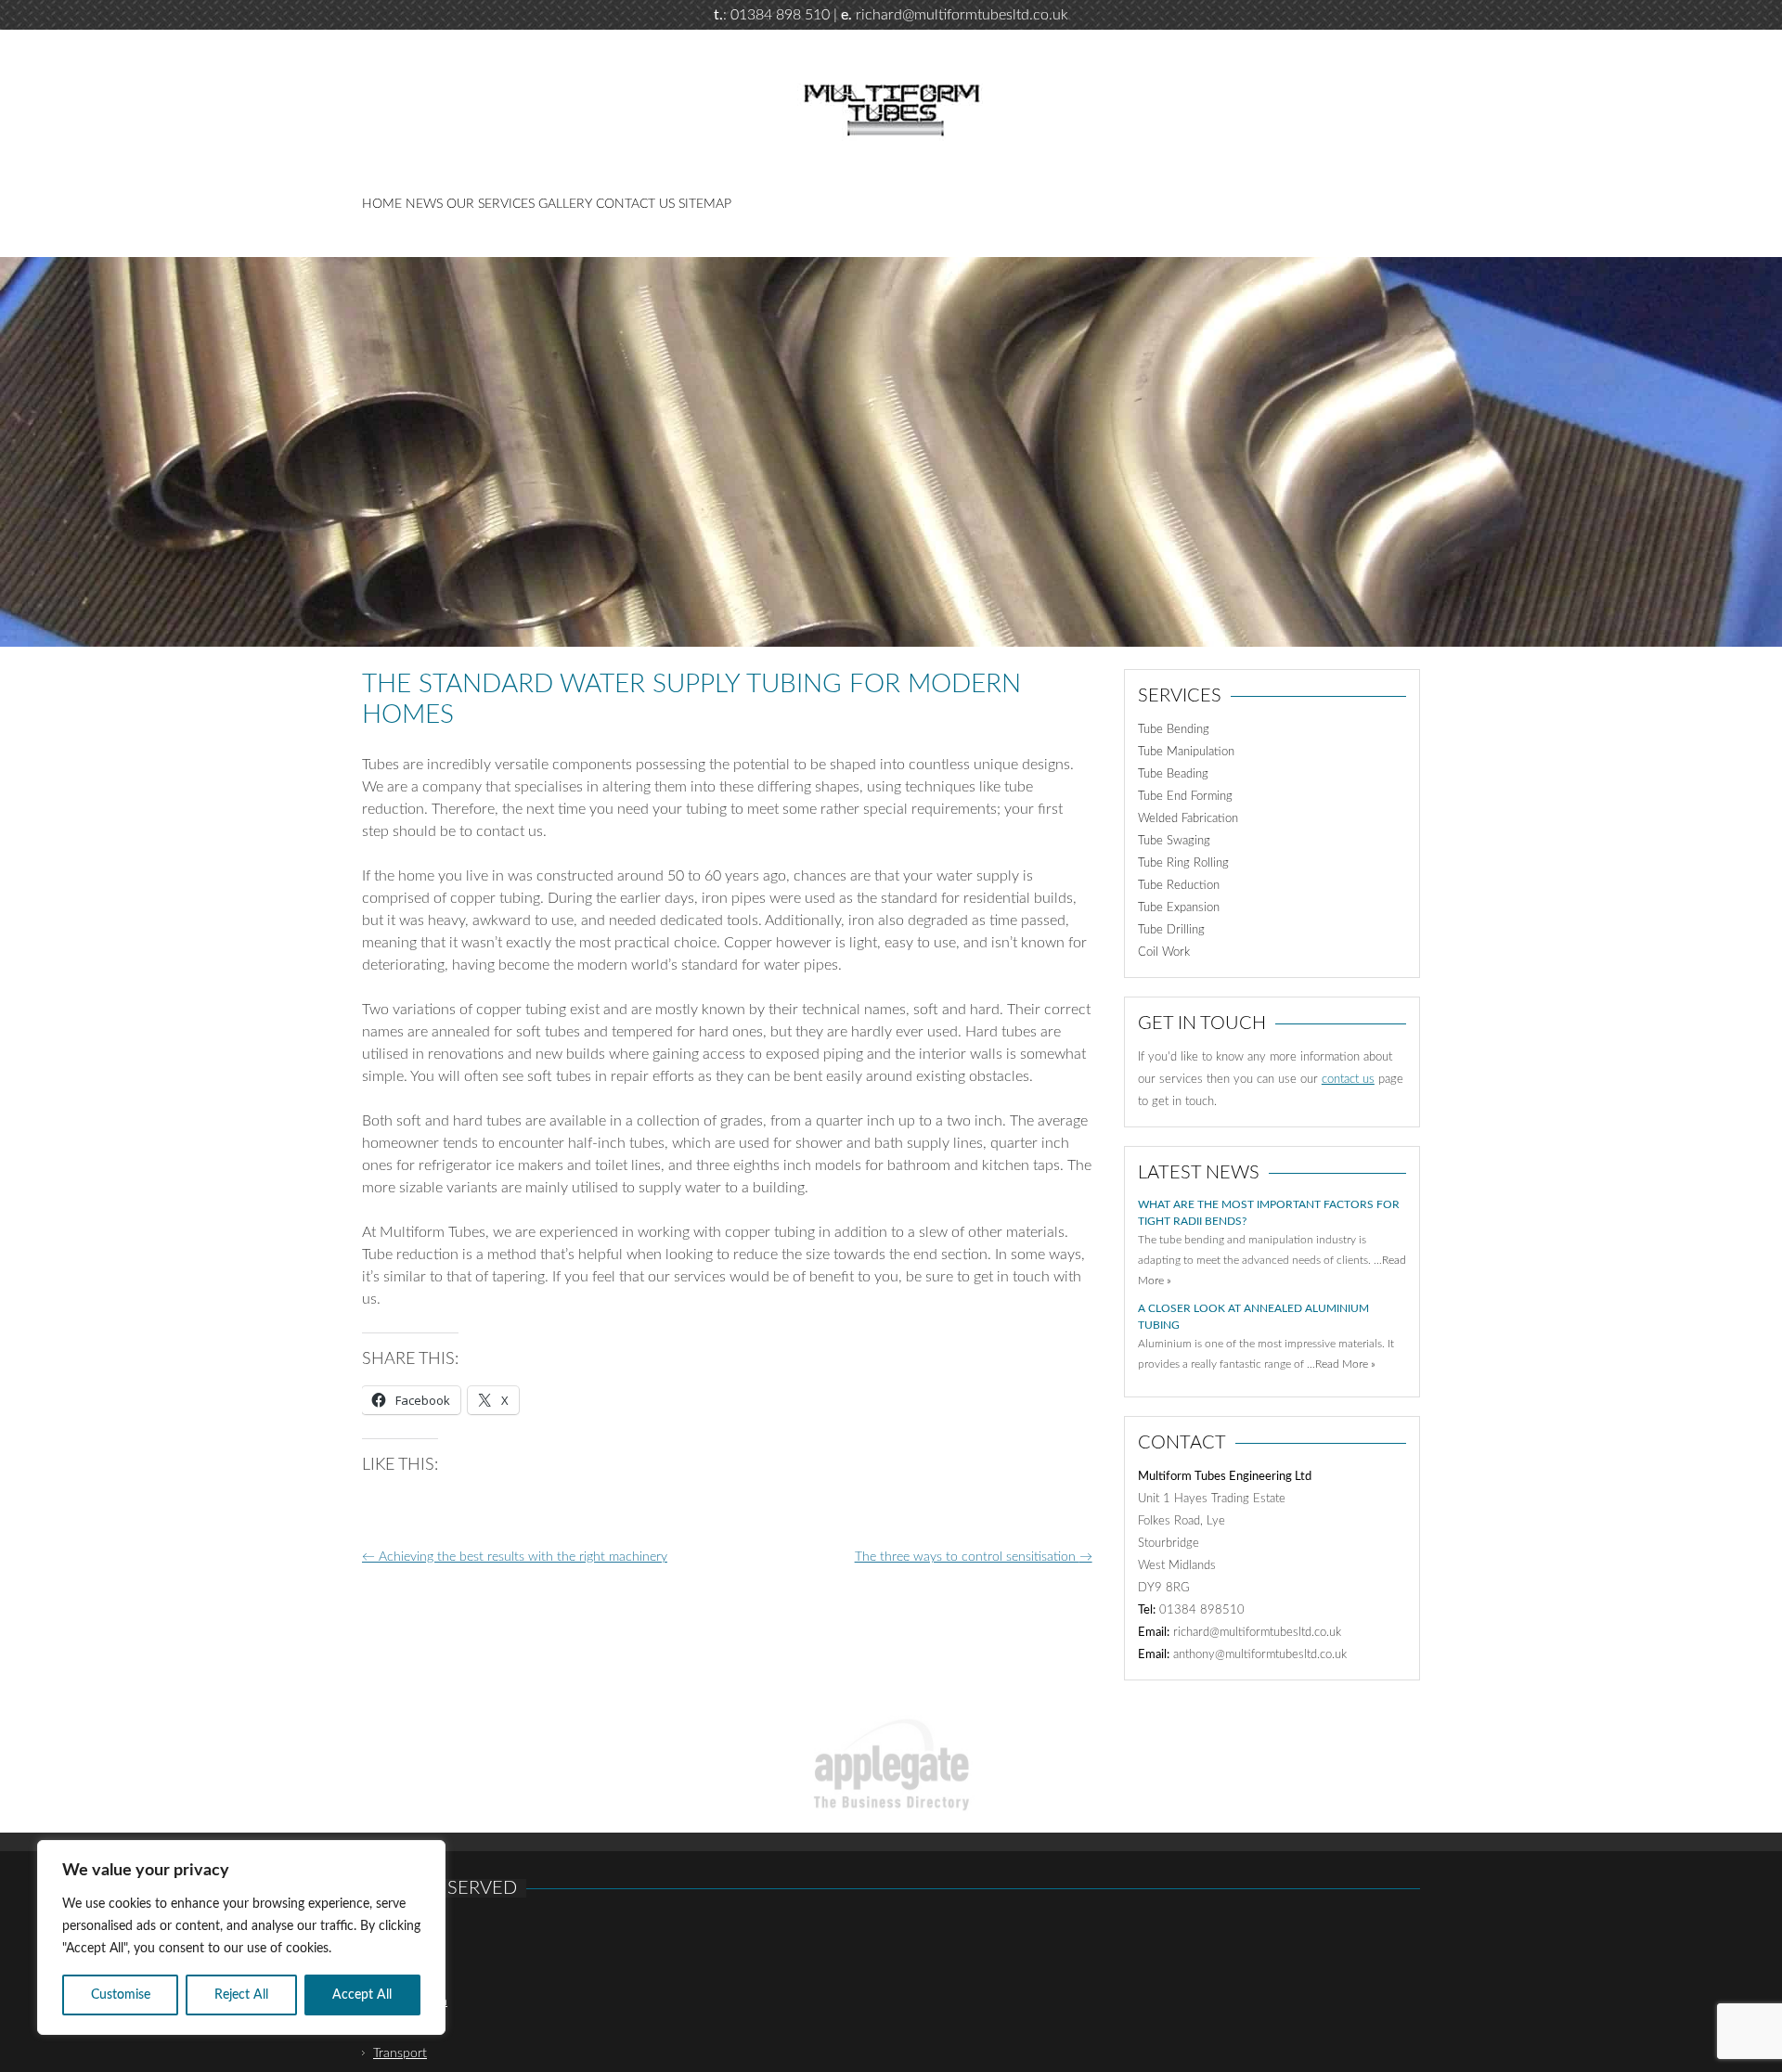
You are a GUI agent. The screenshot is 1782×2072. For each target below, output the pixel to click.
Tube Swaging (1174, 841)
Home (382, 204)
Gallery (565, 204)
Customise (121, 1995)
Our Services (491, 204)
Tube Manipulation (1186, 752)
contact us (1348, 1080)
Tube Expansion (1179, 908)
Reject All (241, 1995)
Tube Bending (1174, 730)
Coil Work (1164, 952)
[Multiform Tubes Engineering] (891, 137)
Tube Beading (1173, 774)
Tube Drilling (1171, 930)
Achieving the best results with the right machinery (515, 1557)
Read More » (1345, 1364)
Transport (400, 2053)
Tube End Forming (1185, 797)
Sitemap (705, 204)
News (424, 204)
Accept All (362, 1995)
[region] (241, 1937)
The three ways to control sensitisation (974, 1557)
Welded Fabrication (1188, 819)
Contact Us (635, 204)
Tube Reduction (1179, 886)
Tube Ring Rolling (1183, 863)
